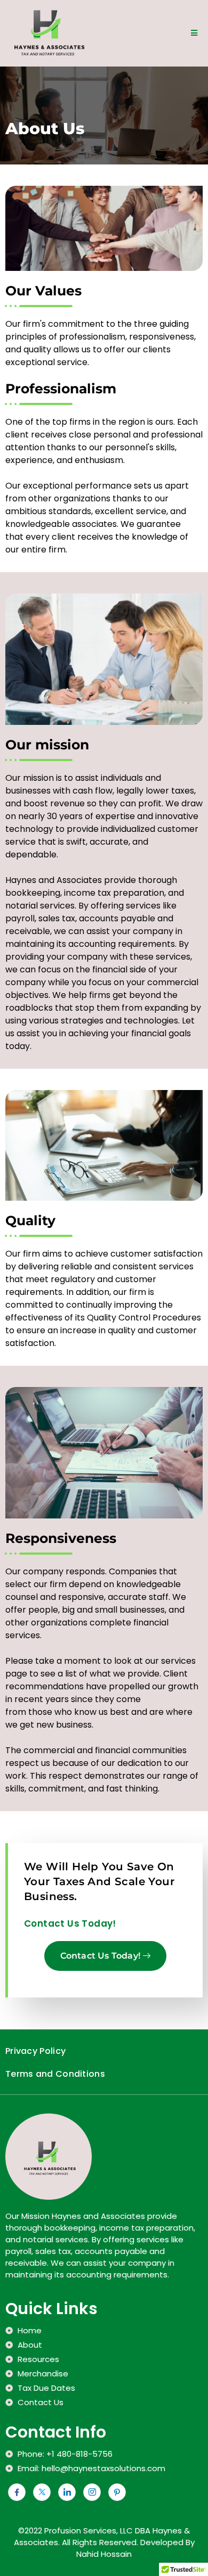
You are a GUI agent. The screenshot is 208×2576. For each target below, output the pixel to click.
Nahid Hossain (104, 2554)
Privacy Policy (35, 2051)
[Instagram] (92, 2492)
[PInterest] (117, 2492)
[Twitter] (42, 2492)
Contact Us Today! (100, 1956)
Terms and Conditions (55, 2074)
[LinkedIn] (67, 2492)
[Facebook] (17, 2492)
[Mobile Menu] (194, 33)
